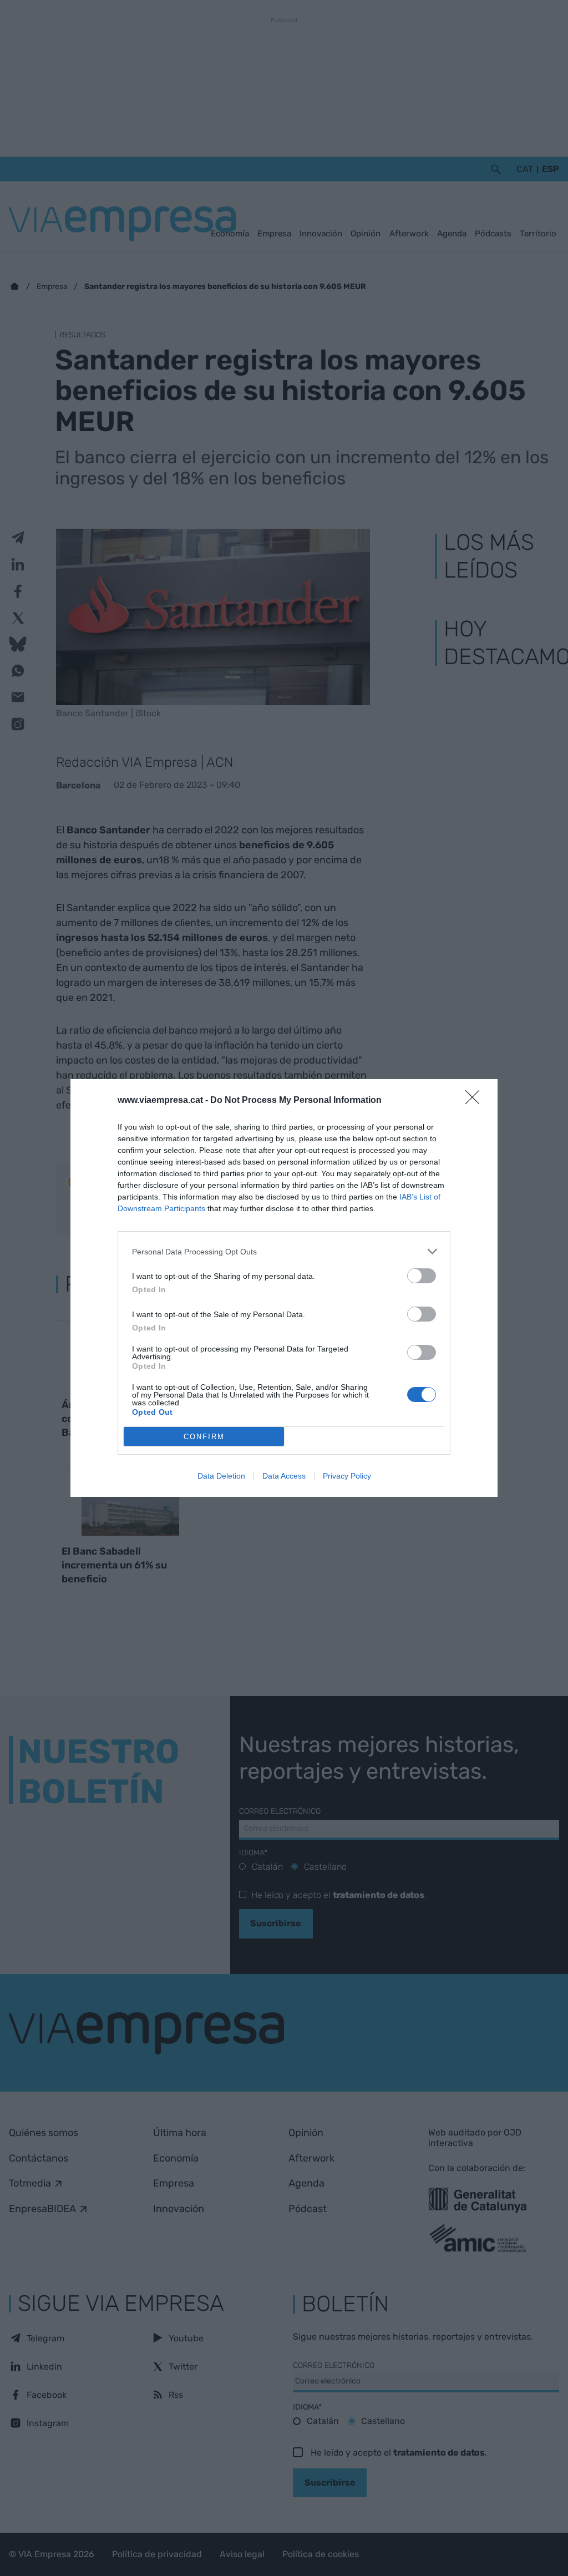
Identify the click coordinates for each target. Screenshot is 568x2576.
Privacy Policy (347, 1476)
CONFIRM (204, 1437)
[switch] (422, 1276)
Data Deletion (221, 1476)
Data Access (284, 1476)
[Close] (476, 1101)
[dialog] (284, 1288)
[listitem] (284, 1251)
